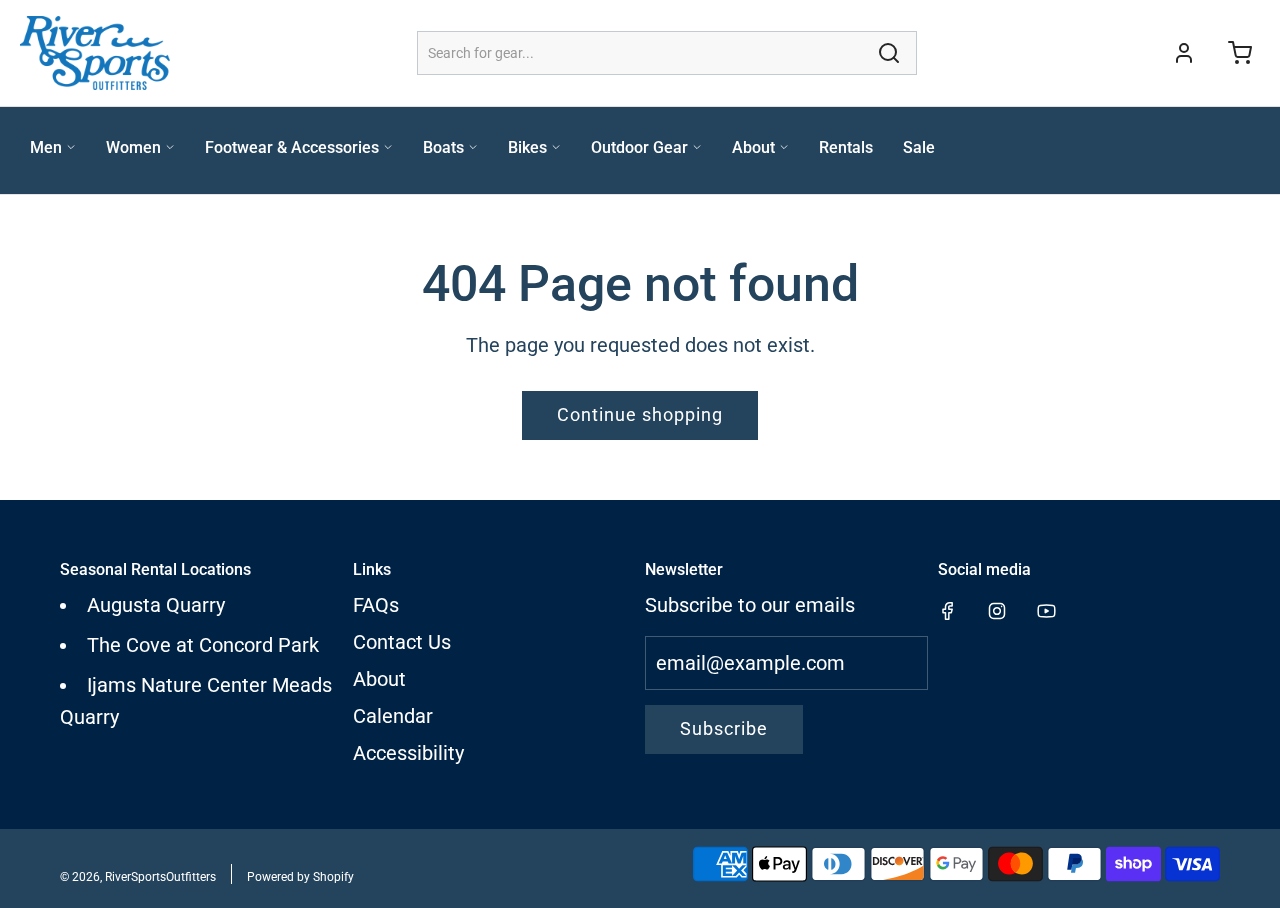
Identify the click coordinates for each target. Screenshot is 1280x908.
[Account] (1184, 53)
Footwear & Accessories (292, 147)
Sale (919, 147)
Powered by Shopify (300, 877)
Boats (443, 147)
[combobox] (667, 53)
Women (133, 147)
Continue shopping (640, 414)
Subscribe (724, 728)
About (753, 147)
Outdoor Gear (639, 147)
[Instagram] (997, 611)
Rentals (846, 147)
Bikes (527, 147)
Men (46, 147)
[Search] (889, 53)
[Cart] (1240, 53)
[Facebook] (948, 611)
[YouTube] (1046, 611)
